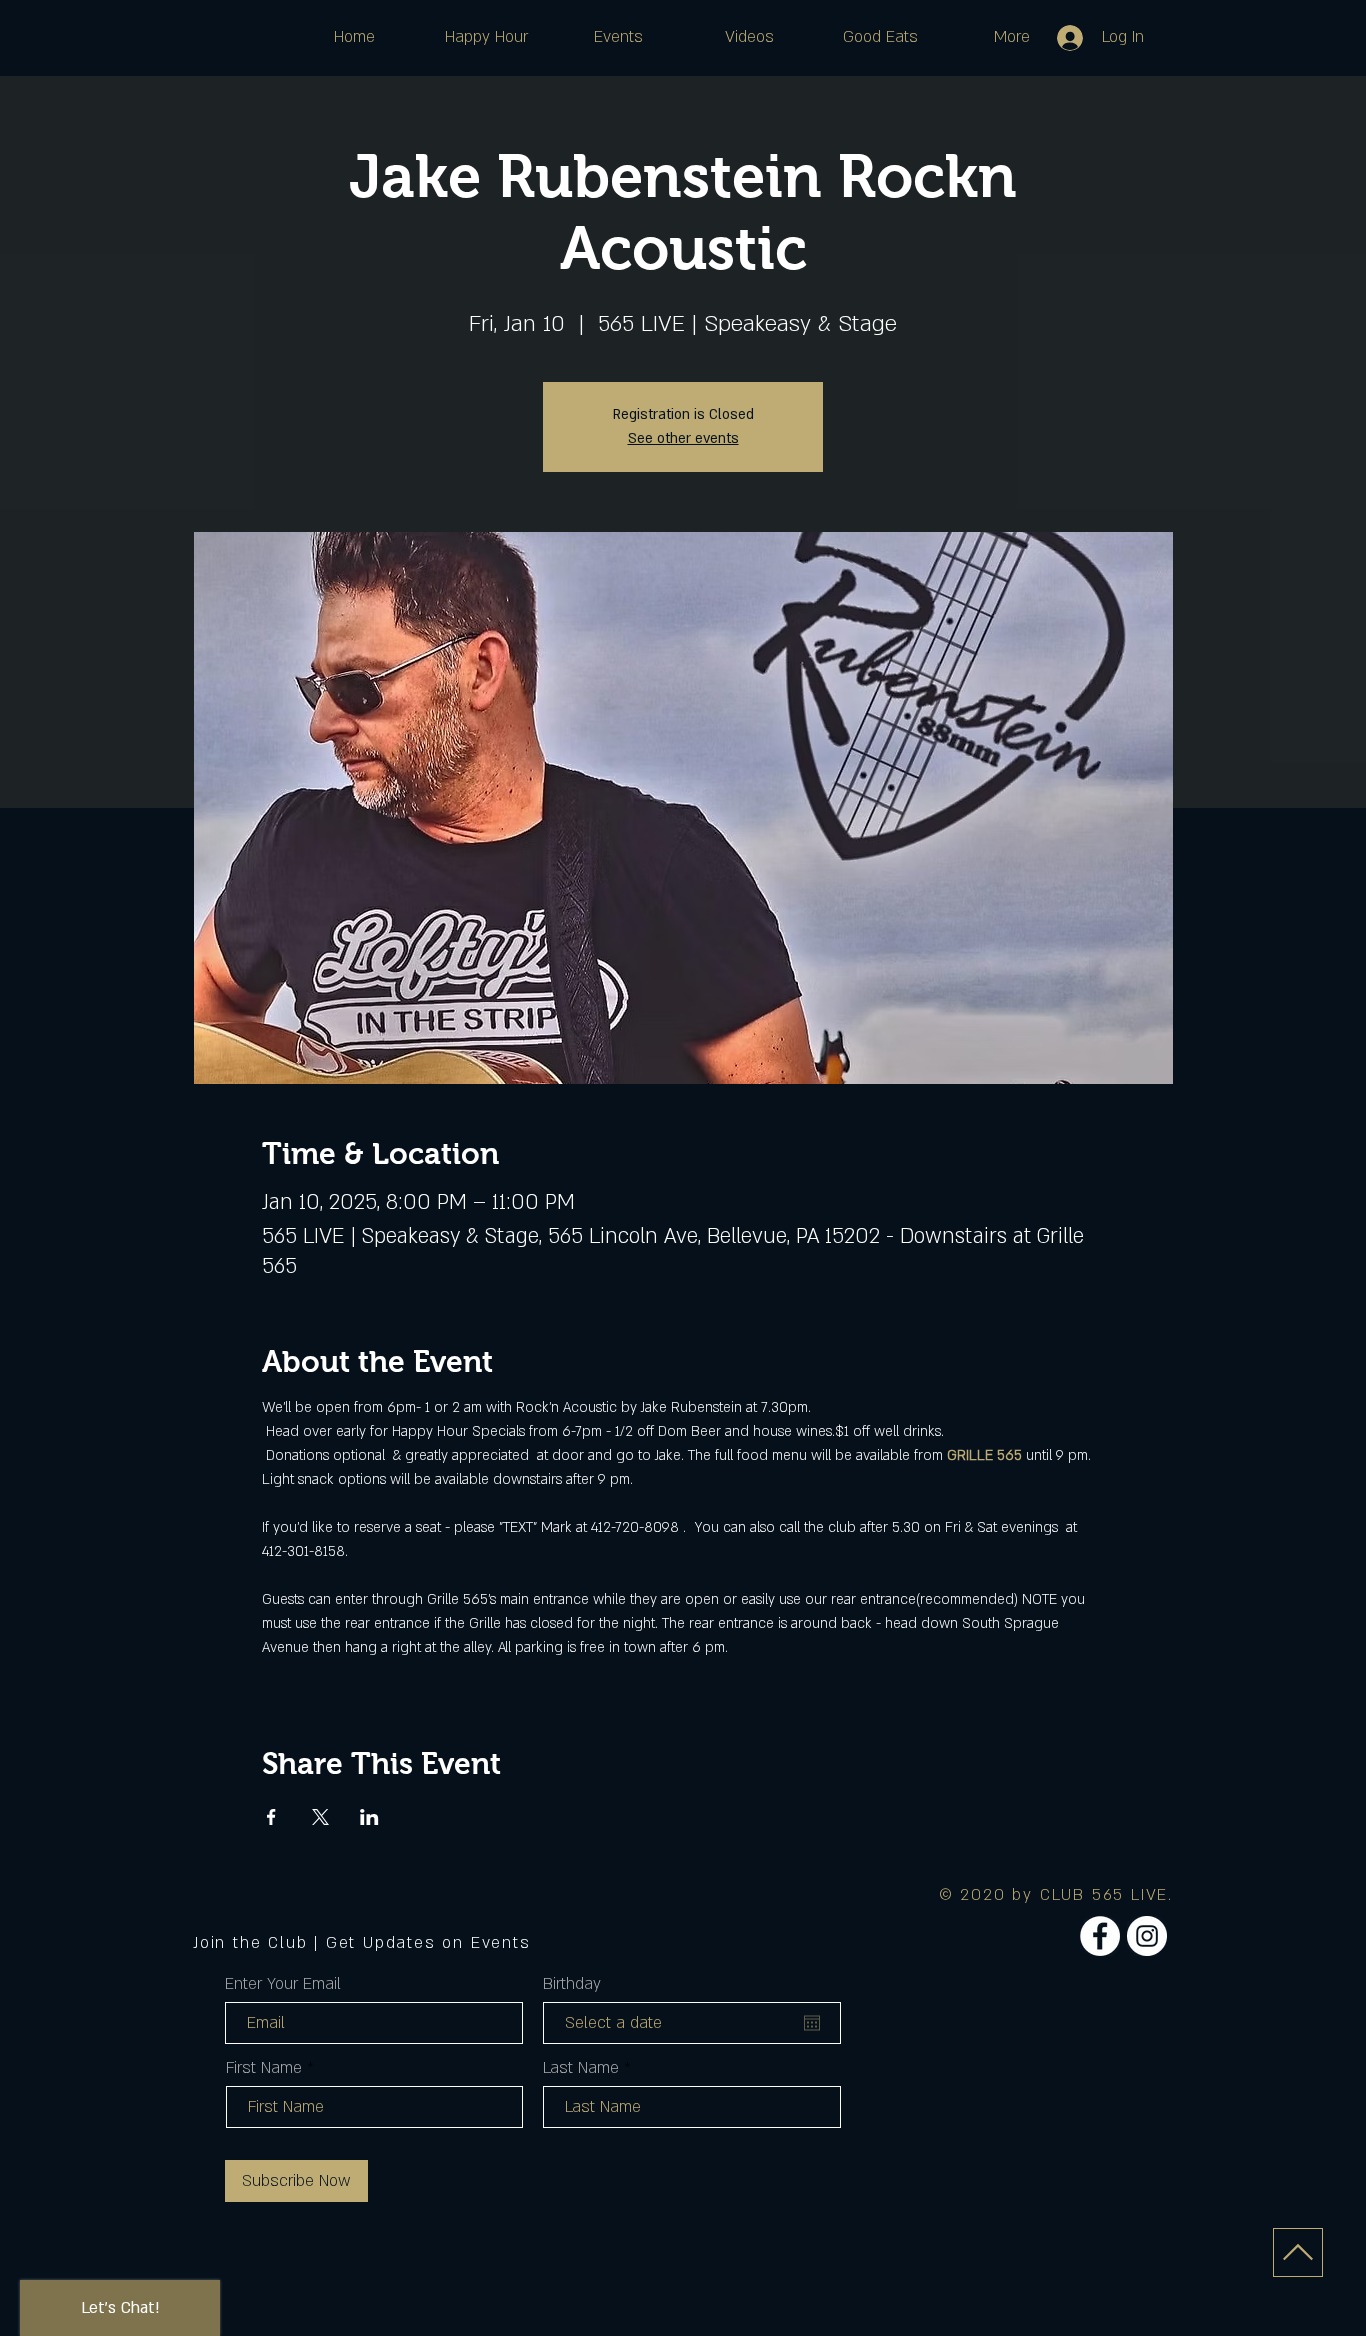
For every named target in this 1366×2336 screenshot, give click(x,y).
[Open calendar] (812, 2023)
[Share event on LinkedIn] (369, 1817)
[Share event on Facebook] (271, 1817)
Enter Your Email (283, 1984)
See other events (683, 438)
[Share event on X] (320, 1817)
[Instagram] (1147, 1936)
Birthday (572, 1984)
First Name (264, 2068)
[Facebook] (1100, 1936)
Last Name (581, 2068)
